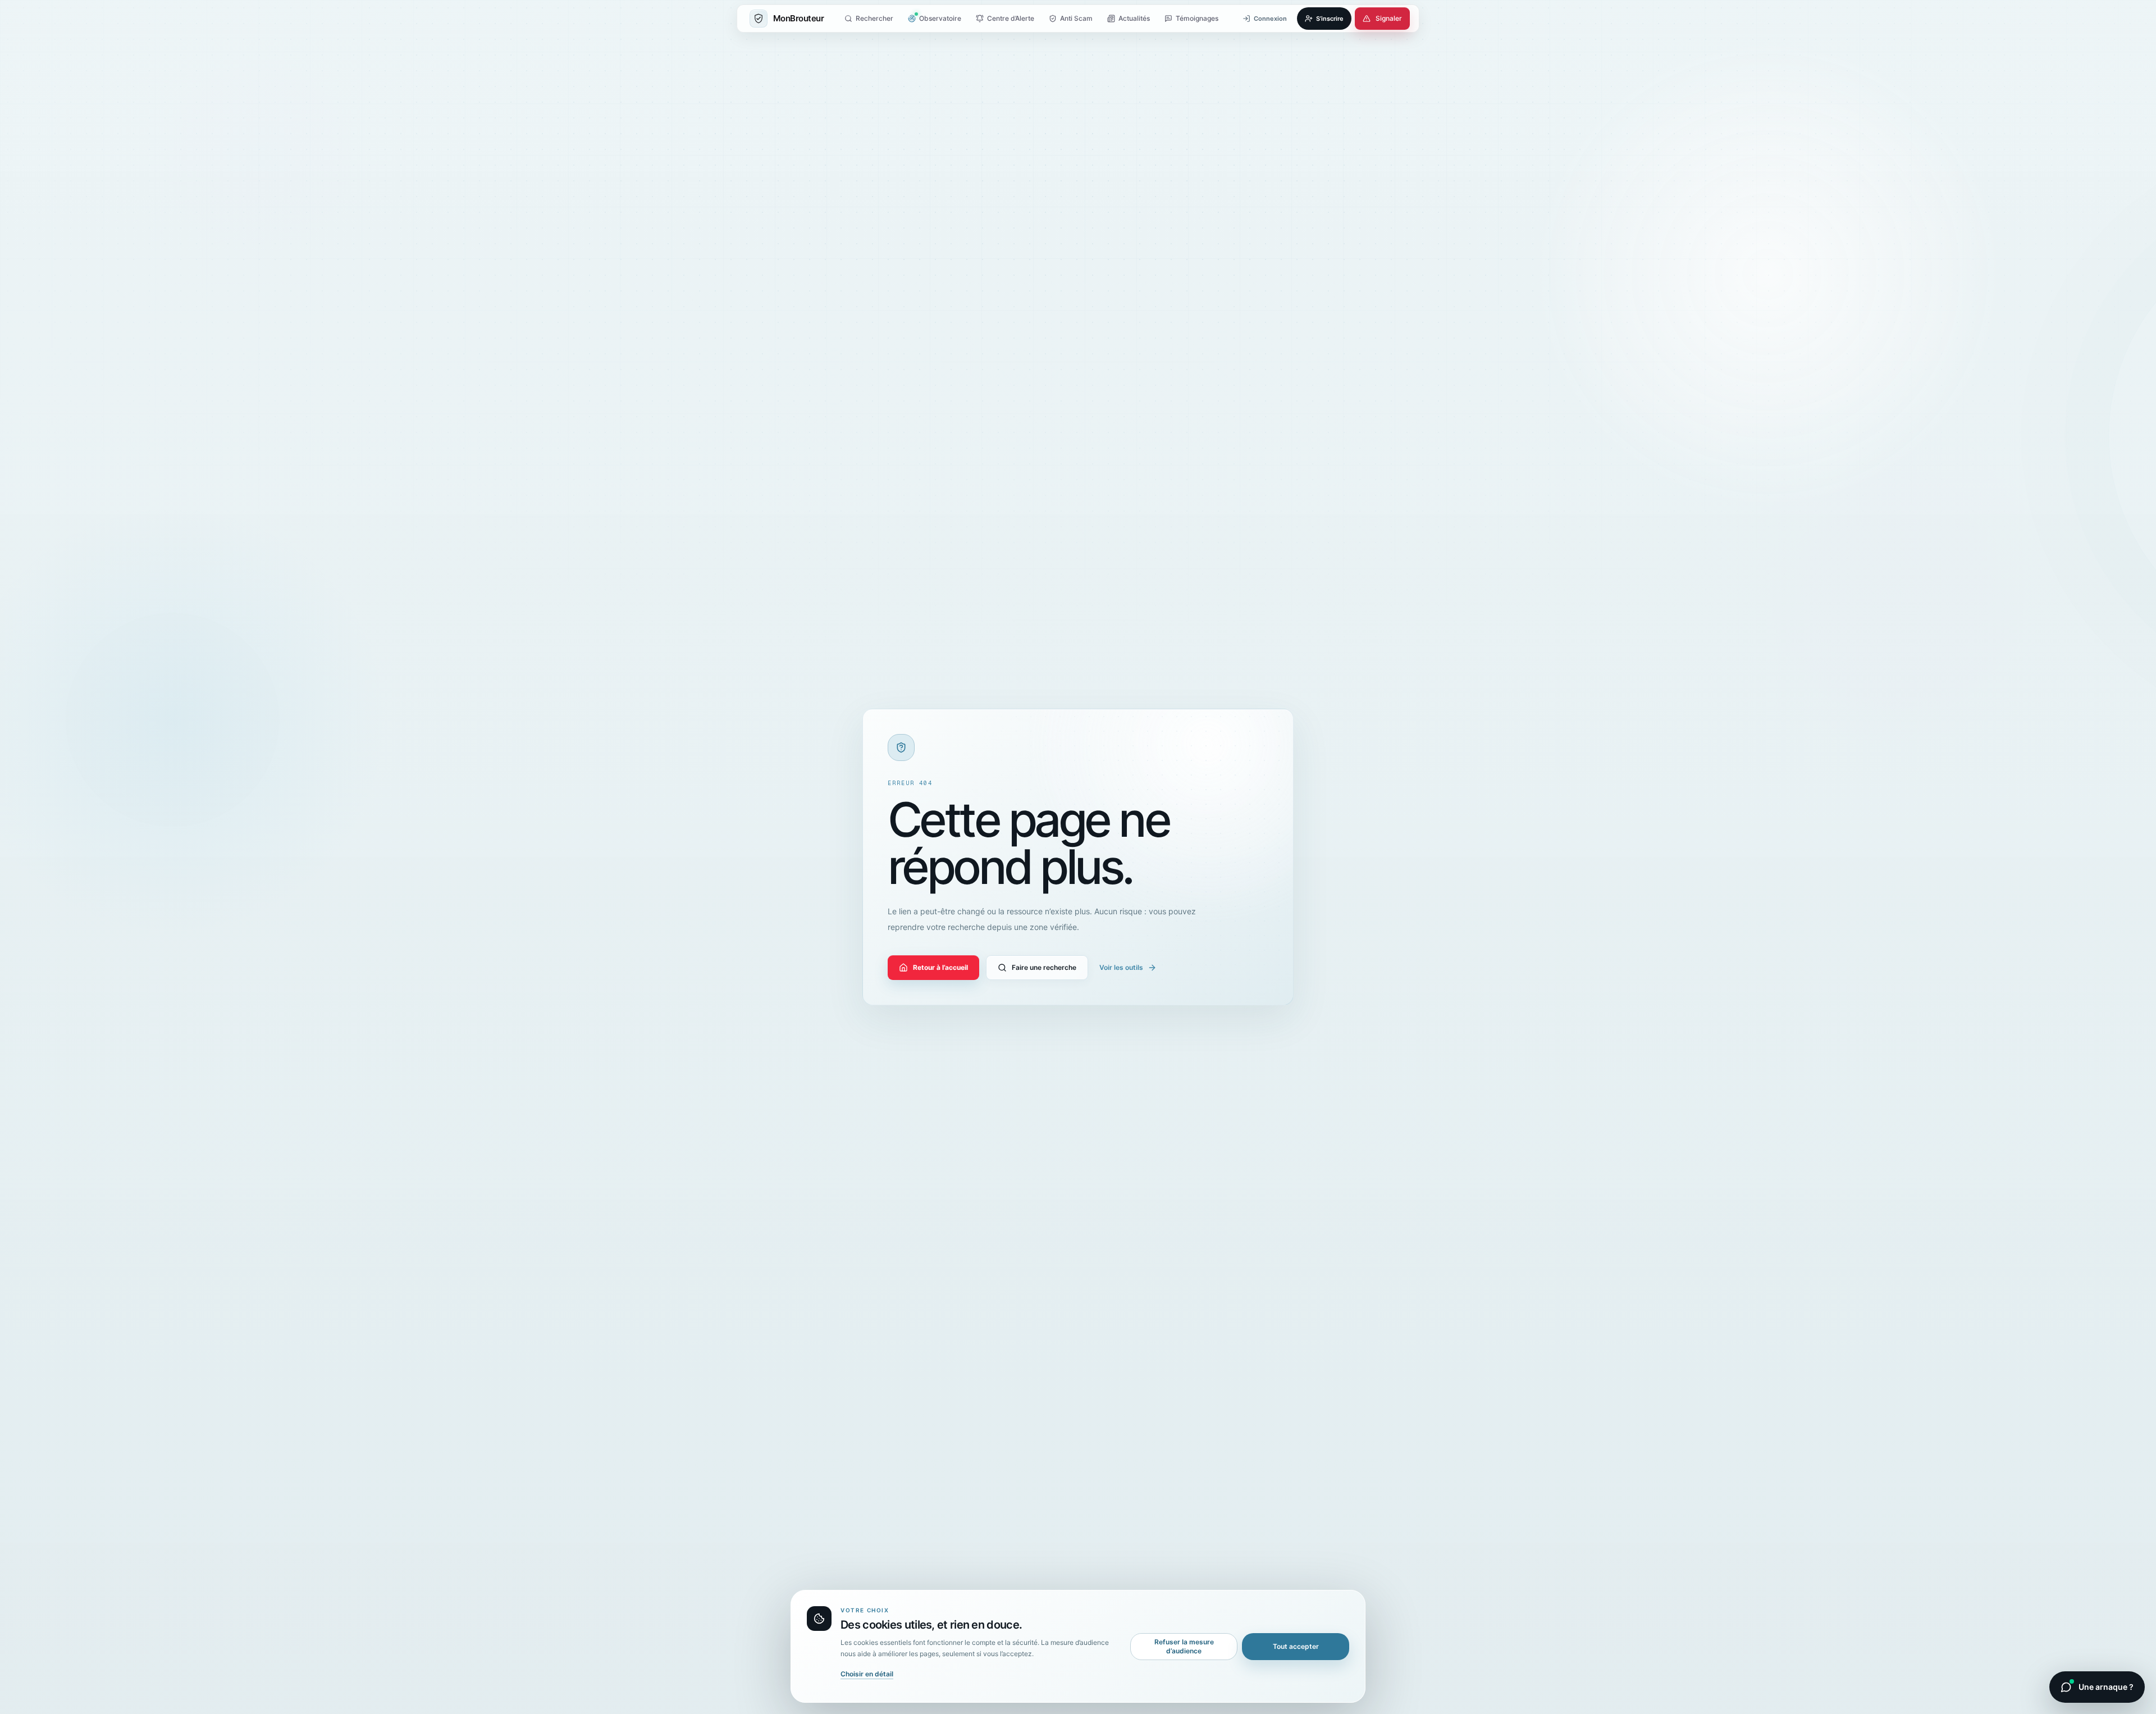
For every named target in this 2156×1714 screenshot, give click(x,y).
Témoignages (1197, 18)
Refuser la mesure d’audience (1184, 1646)
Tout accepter (1296, 1646)
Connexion (1270, 19)
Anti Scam (1076, 18)
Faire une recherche (1044, 967)
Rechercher (874, 18)
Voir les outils (1121, 967)
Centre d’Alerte (1011, 18)
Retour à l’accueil (940, 967)
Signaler (1389, 18)
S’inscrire (1330, 19)
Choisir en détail (867, 1674)
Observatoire (940, 18)
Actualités (1134, 18)
